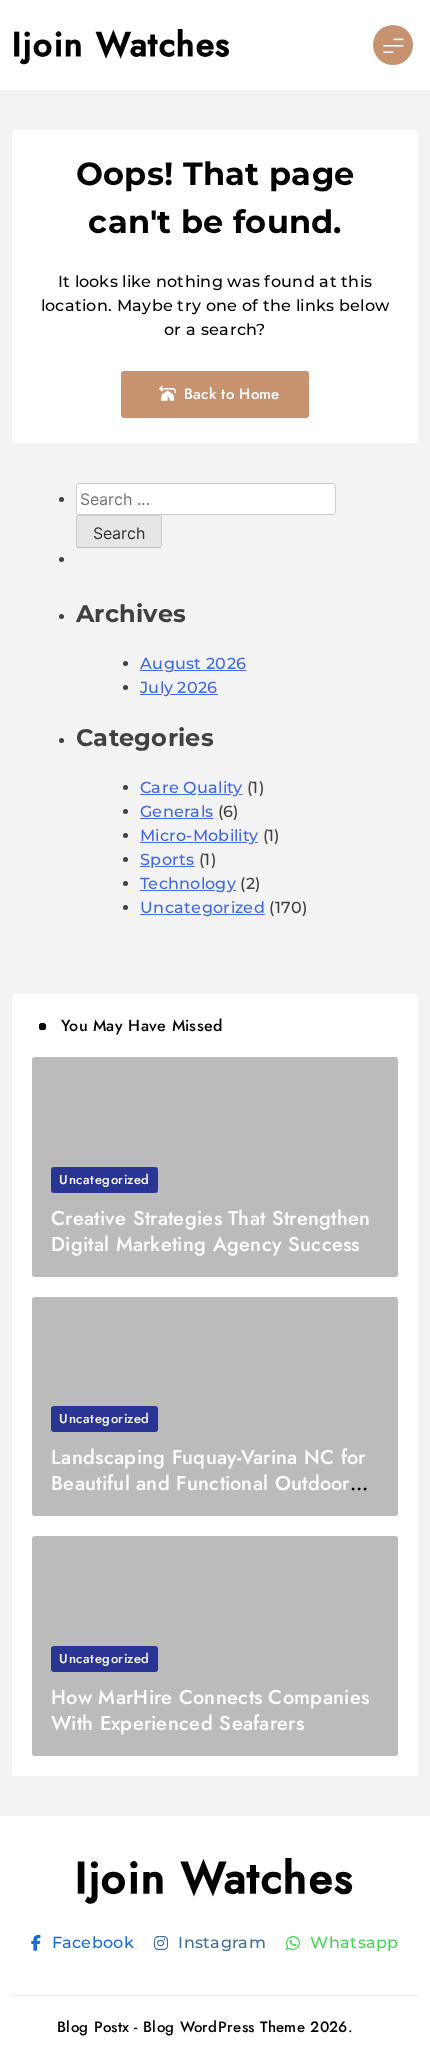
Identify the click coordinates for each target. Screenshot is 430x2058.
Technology (188, 883)
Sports (167, 859)
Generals (176, 811)
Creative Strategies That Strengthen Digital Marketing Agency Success (211, 1231)
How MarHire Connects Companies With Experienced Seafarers (210, 1710)
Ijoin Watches (121, 44)
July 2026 (179, 687)
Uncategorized (202, 907)
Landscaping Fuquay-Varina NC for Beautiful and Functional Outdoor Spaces (208, 1483)
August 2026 (193, 663)
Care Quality (191, 787)
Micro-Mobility (199, 835)
